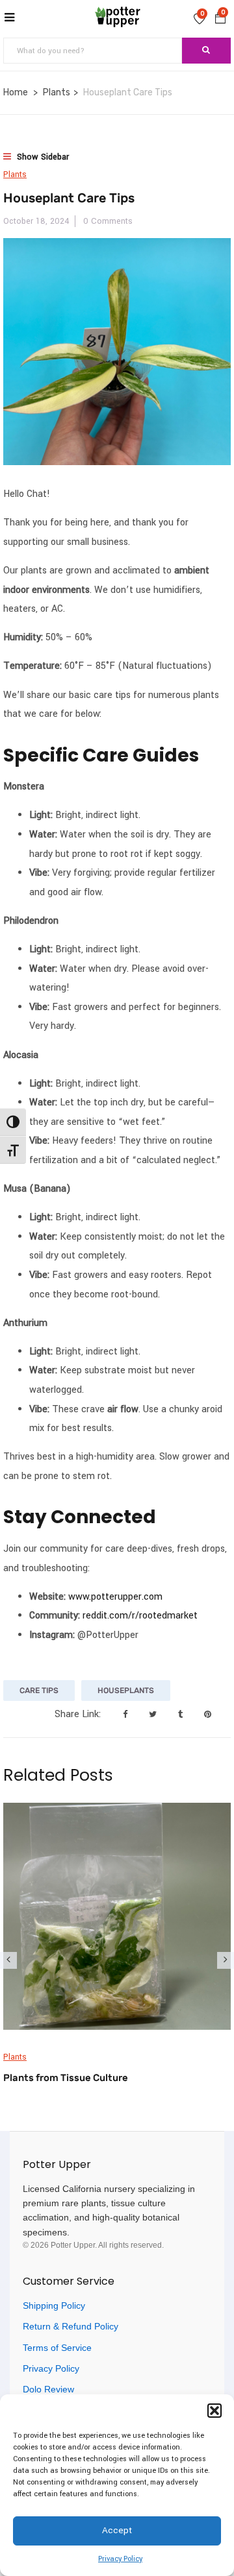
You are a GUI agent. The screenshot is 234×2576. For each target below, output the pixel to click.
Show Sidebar (42, 157)
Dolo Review (48, 2389)
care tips (39, 1691)
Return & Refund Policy (71, 2326)
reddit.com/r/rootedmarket (140, 1616)
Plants (57, 92)
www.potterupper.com (115, 1597)
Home (16, 92)
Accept (117, 2530)
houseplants (126, 1691)
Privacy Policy (120, 2559)
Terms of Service (57, 2348)
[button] (214, 2411)
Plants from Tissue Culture (66, 2078)
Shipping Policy (54, 2305)
